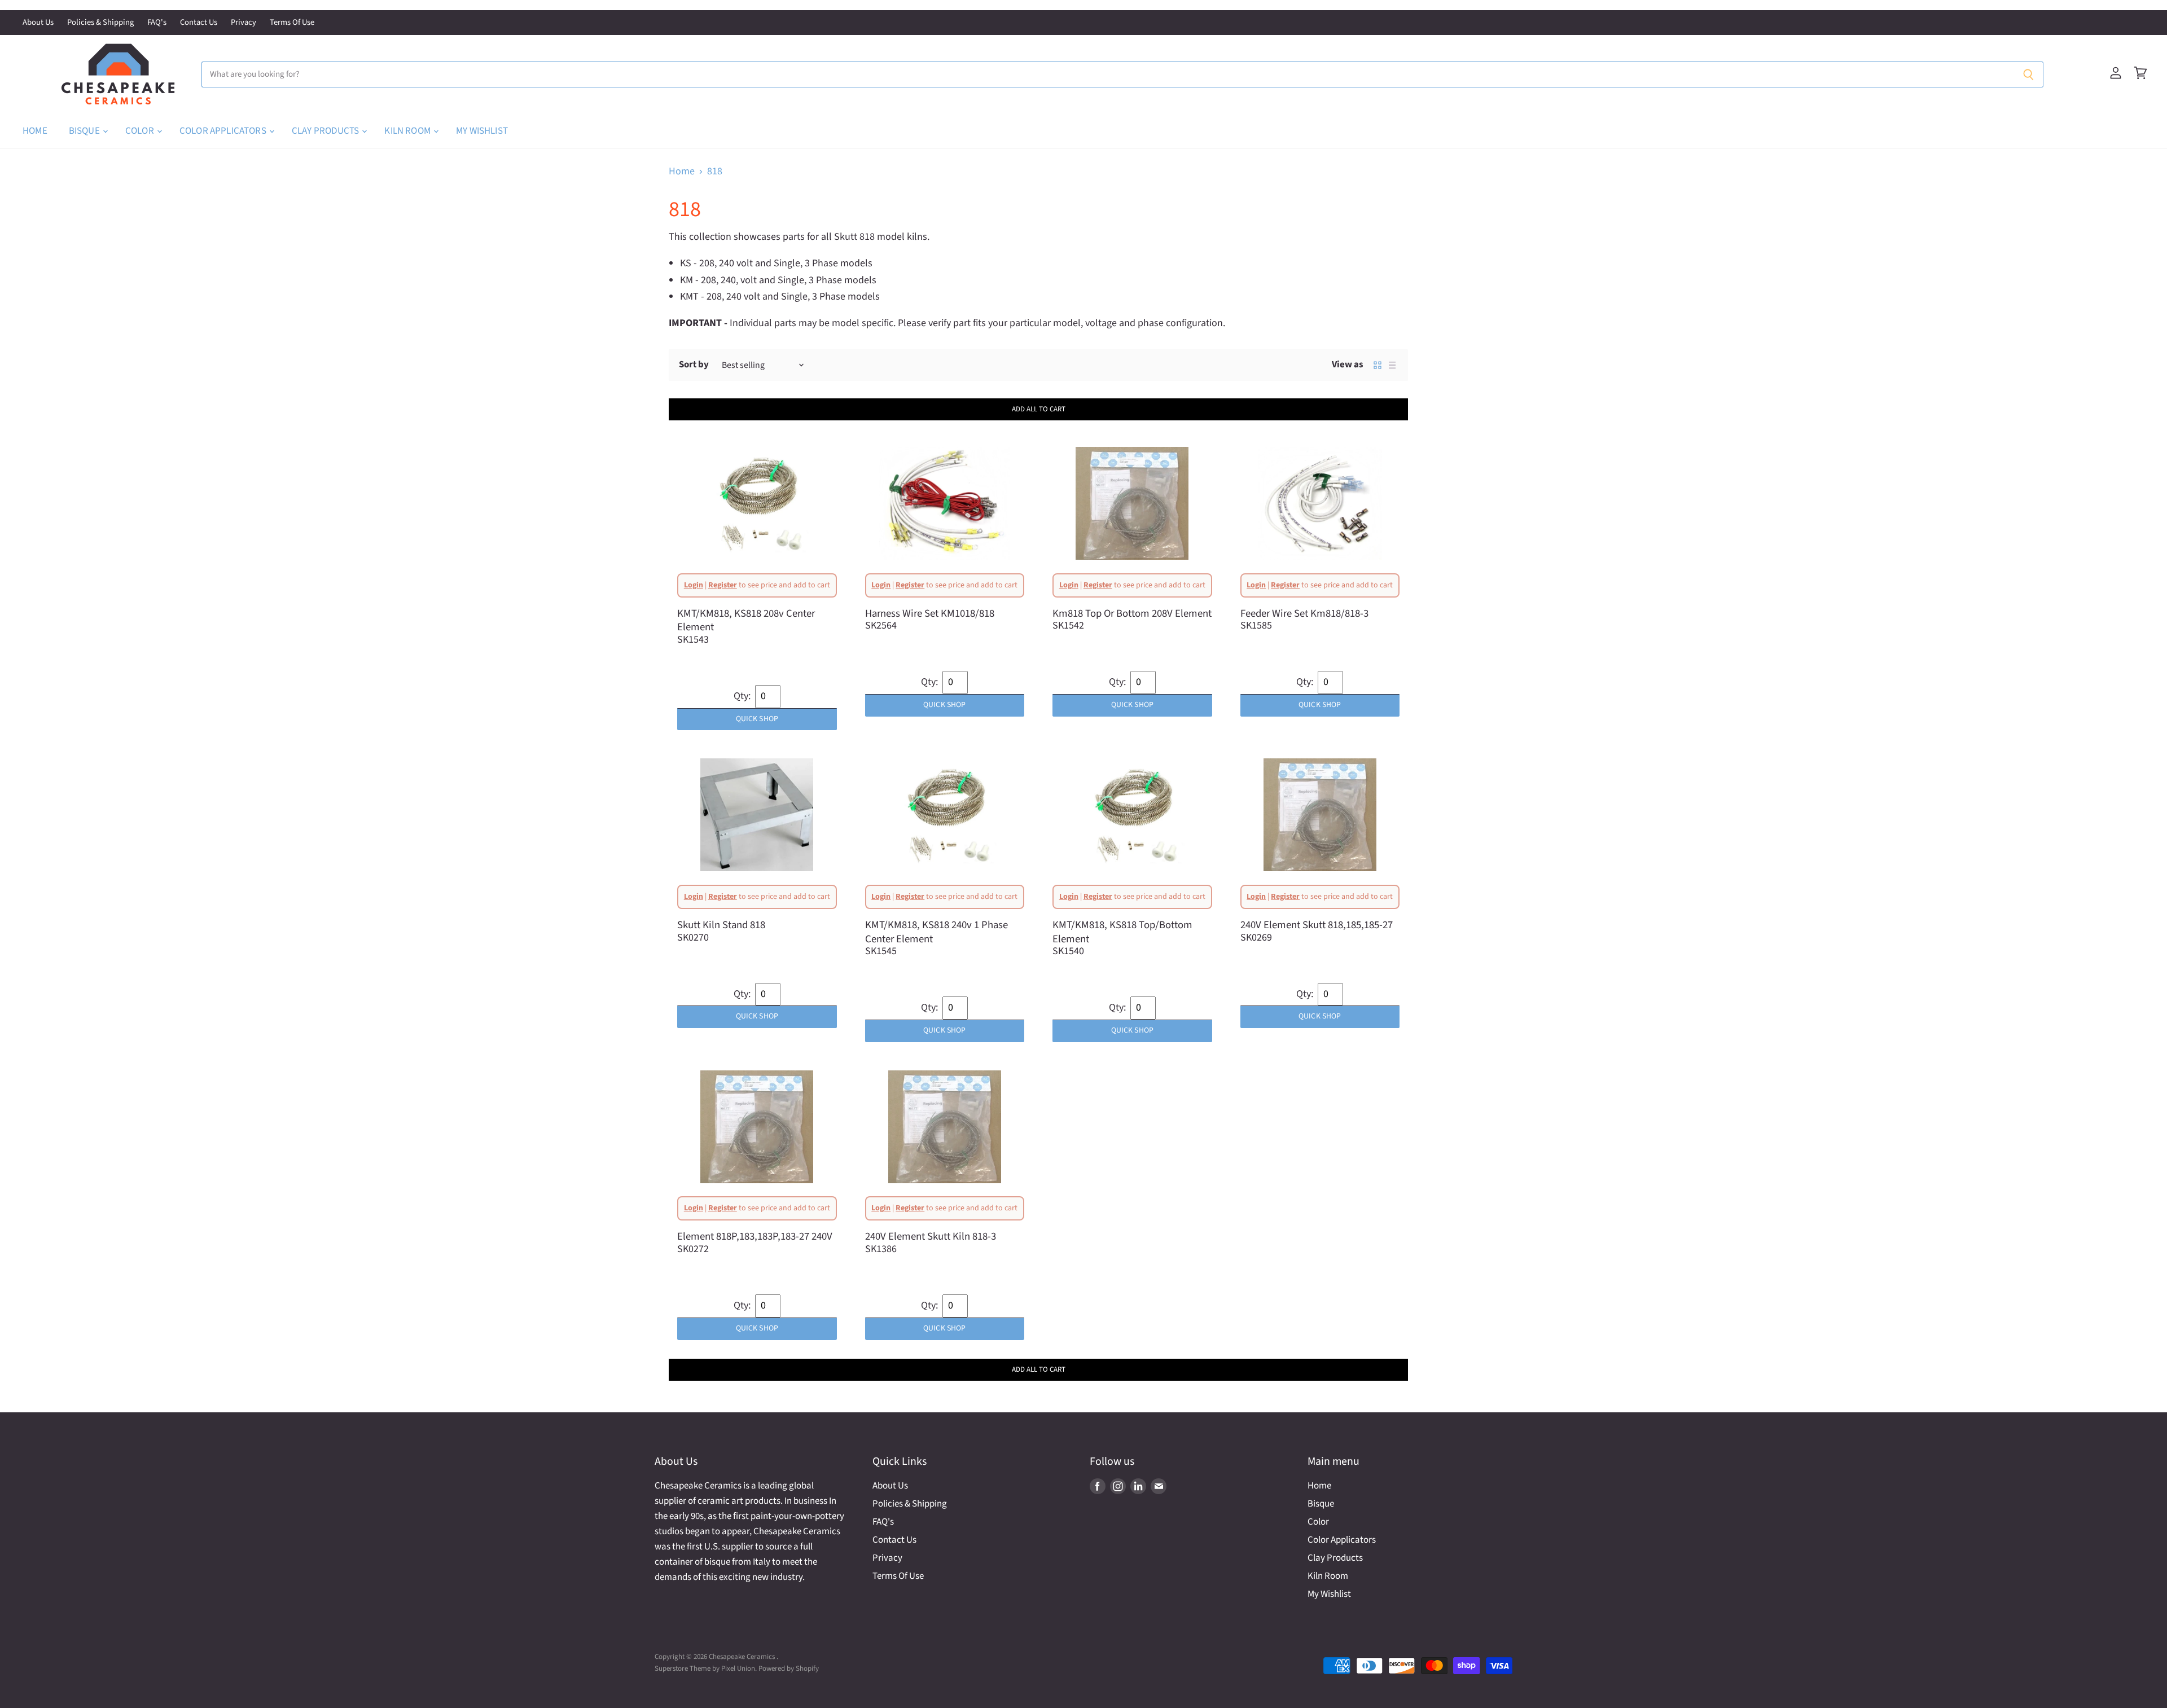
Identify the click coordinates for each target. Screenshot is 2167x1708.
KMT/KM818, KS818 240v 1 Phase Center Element (936, 932)
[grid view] (1378, 365)
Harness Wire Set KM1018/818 (930, 613)
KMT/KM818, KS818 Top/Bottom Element (1122, 932)
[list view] (1392, 365)
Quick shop (757, 719)
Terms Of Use (292, 23)
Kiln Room (408, 131)
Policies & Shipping (100, 23)
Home (35, 131)
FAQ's (157, 23)
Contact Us (199, 23)
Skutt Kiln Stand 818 (721, 925)
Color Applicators (224, 131)
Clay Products (326, 131)
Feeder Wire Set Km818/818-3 (1304, 613)
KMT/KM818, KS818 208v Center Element (746, 620)
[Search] (2028, 74)
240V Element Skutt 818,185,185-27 (1317, 925)
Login (694, 585)
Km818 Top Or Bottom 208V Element (1132, 613)
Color (141, 131)
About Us (38, 23)
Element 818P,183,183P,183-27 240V (755, 1236)
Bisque (85, 131)
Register (723, 585)
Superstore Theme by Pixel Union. (706, 1669)
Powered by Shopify (789, 1669)
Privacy (244, 23)
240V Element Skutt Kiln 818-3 (931, 1236)
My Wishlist (482, 131)
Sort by (694, 365)
